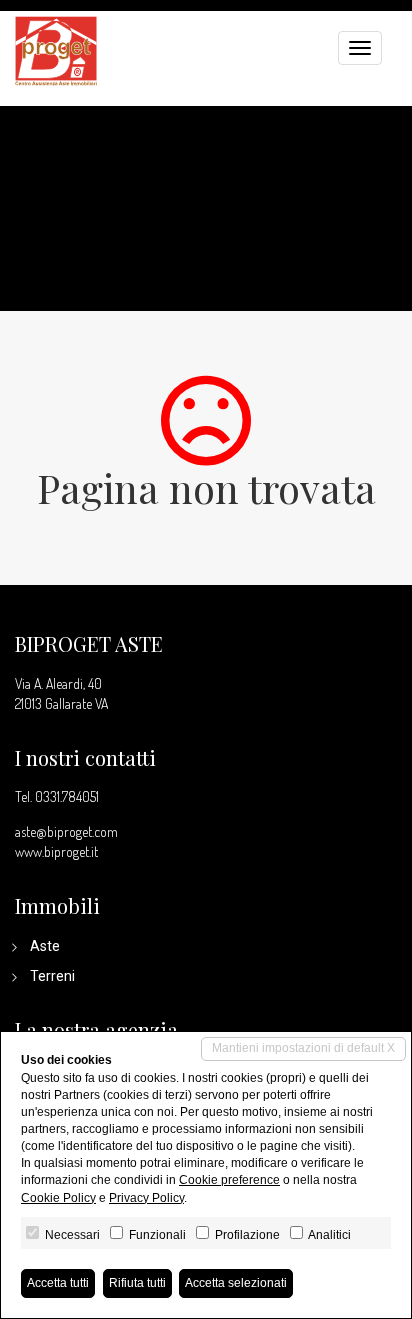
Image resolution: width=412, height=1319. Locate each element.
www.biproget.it (56, 851)
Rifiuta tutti (137, 1283)
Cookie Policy (58, 1198)
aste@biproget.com (66, 831)
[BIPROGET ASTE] (56, 48)
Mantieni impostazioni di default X (303, 1048)
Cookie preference (229, 1180)
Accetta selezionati (236, 1283)
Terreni (52, 976)
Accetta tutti (58, 1283)
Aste (45, 946)
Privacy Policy (146, 1198)
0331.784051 (67, 796)
